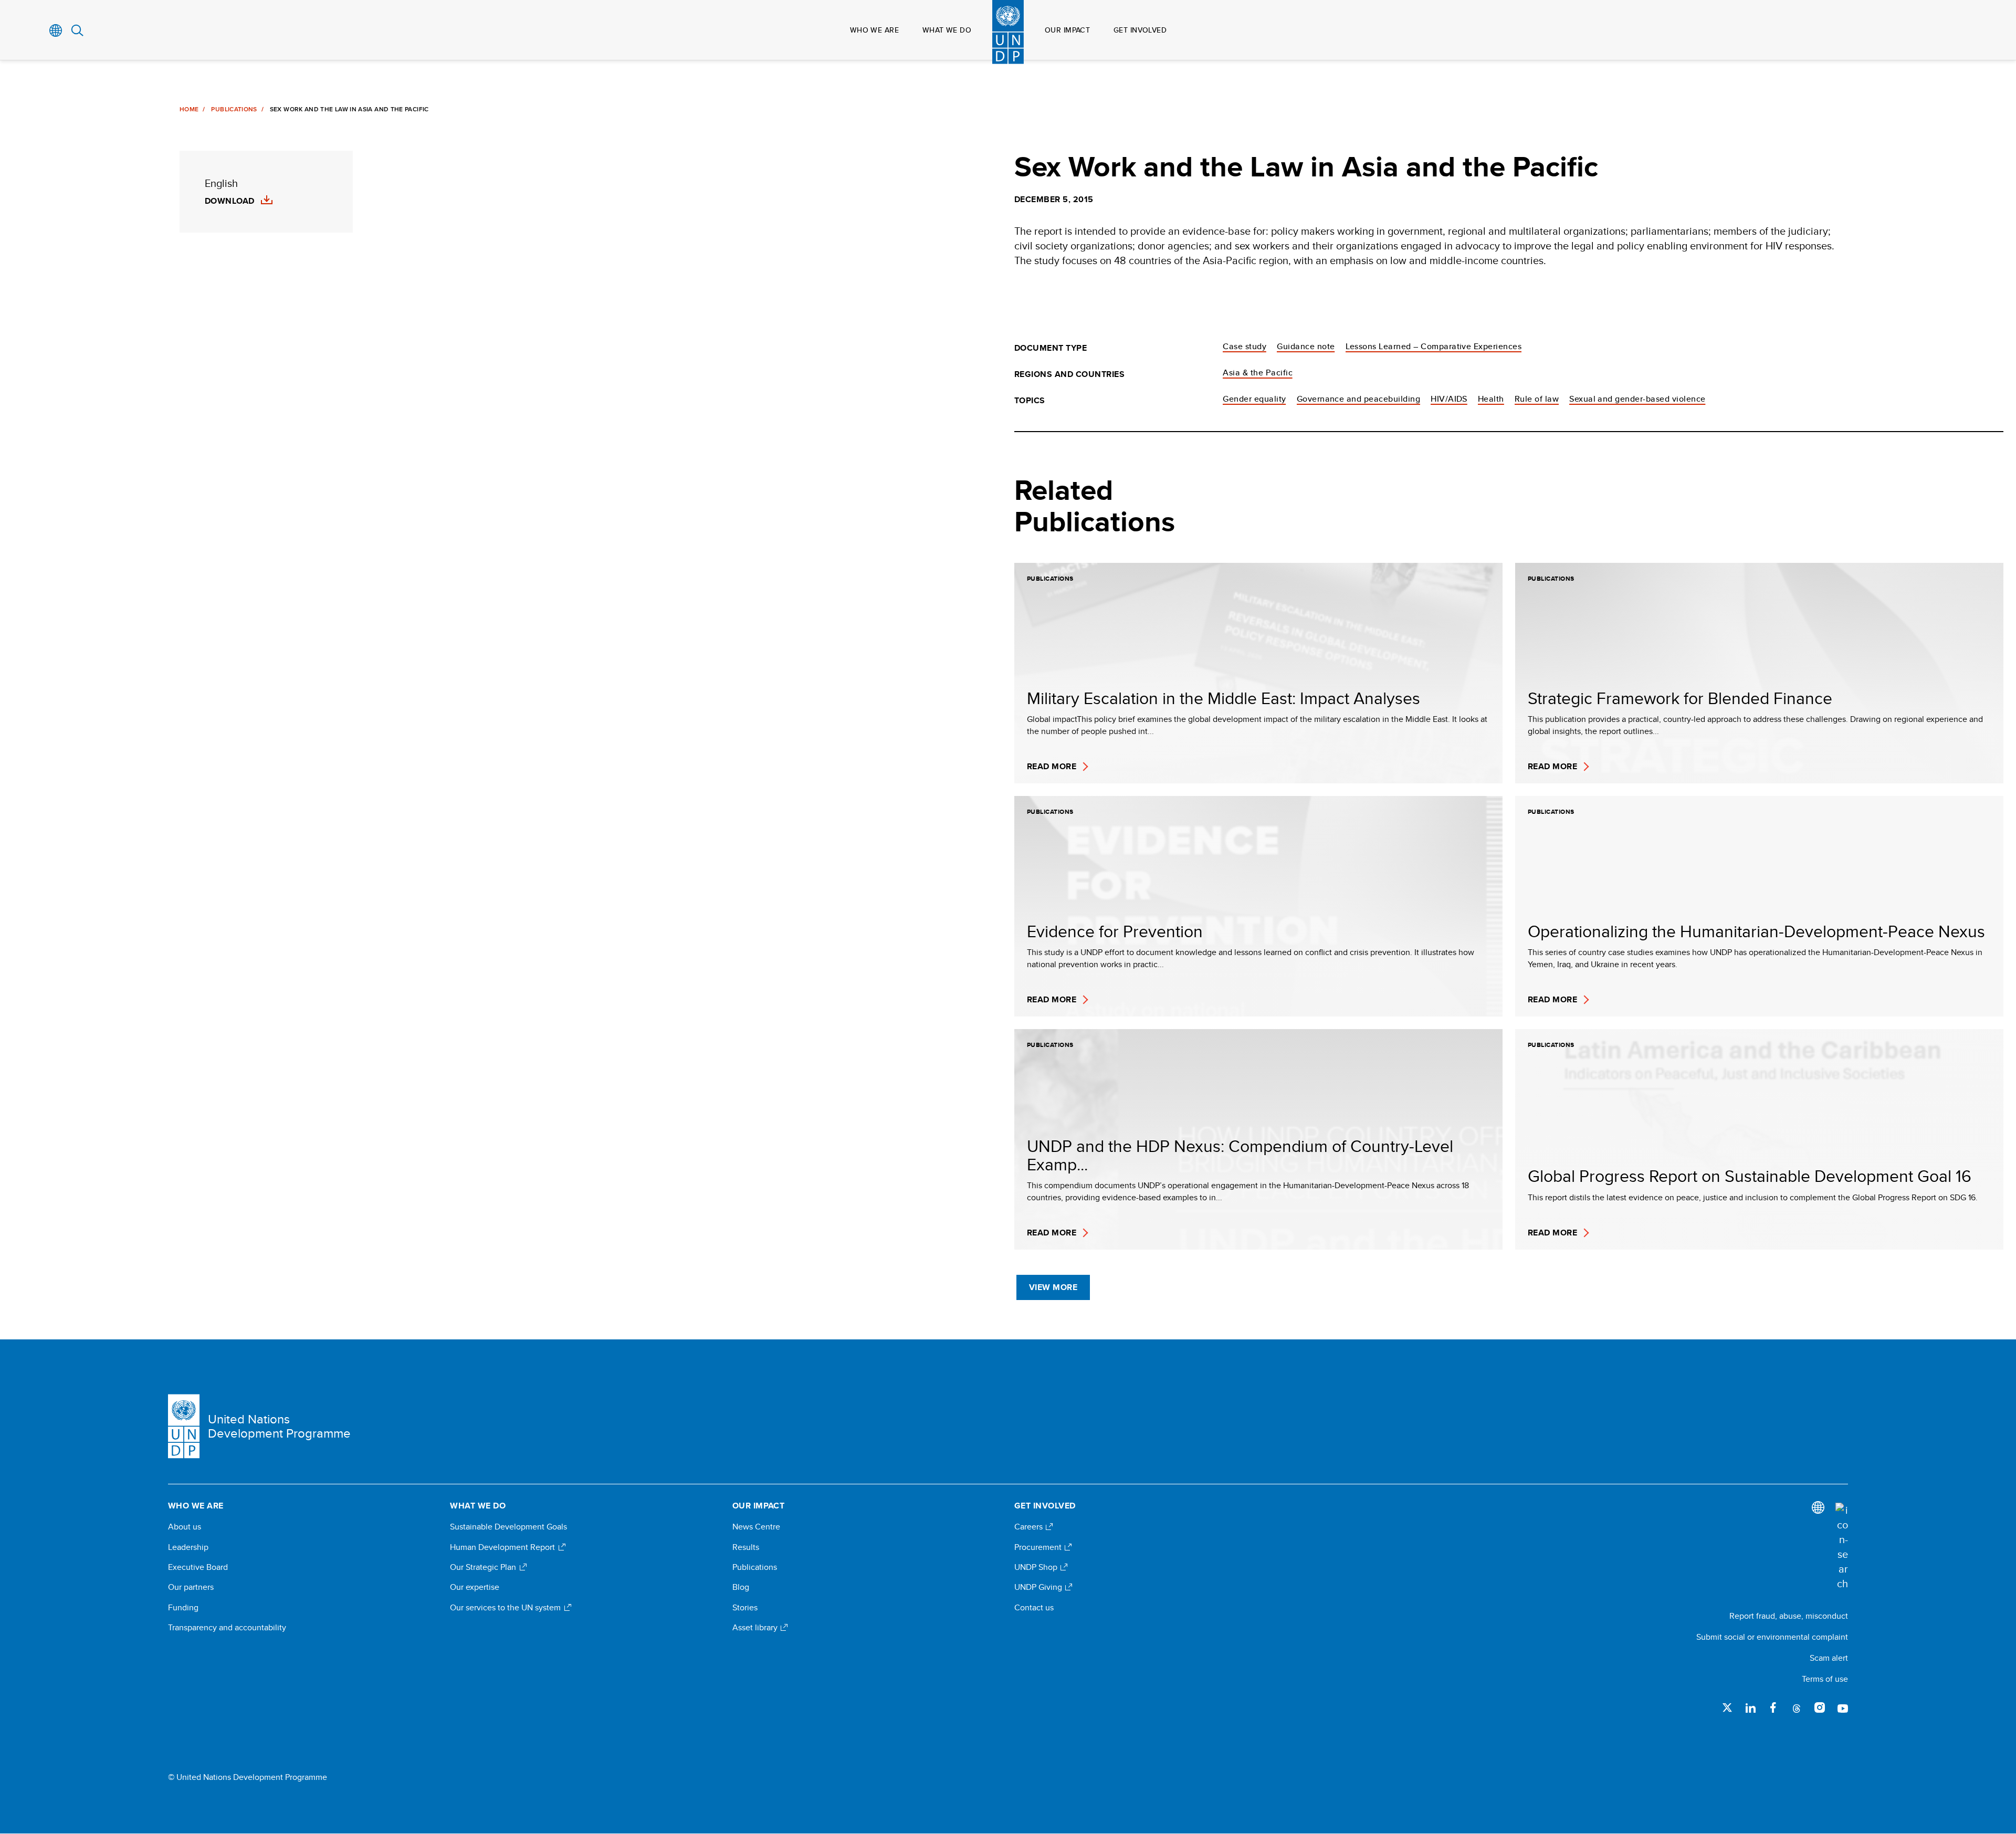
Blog (741, 1587)
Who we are (874, 30)
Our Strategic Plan (484, 1567)
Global (56, 30)
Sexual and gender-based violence (1637, 399)
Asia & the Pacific (1258, 373)
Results (746, 1547)
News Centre (756, 1527)
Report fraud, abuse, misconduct (1789, 1616)
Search (77, 30)
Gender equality (1254, 399)
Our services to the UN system (506, 1608)
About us (185, 1527)
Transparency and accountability (227, 1628)
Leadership (188, 1547)
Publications (234, 109)
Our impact (1067, 30)
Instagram (1820, 1707)
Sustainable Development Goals (508, 1527)
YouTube (1843, 1707)
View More (1053, 1287)
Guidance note (1306, 346)
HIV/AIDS (1449, 399)
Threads (1797, 1707)
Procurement (1039, 1547)
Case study (1245, 346)
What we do (947, 30)
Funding (183, 1608)
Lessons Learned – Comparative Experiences (1434, 346)
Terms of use (1825, 1679)
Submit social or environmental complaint (1772, 1637)
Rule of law (1537, 399)
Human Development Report (503, 1547)
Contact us (1034, 1608)
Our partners (191, 1587)
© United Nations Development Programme (248, 1777)
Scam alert (1829, 1658)
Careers (1030, 1527)
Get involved (1140, 30)
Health (1491, 399)
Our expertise (475, 1587)
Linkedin (1750, 1707)
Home (189, 109)
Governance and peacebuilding (1358, 399)
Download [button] (230, 201)
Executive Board (198, 1567)
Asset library (756, 1628)
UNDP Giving (1039, 1587)
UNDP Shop (1037, 1567)
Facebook (1773, 1707)
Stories (745, 1608)
